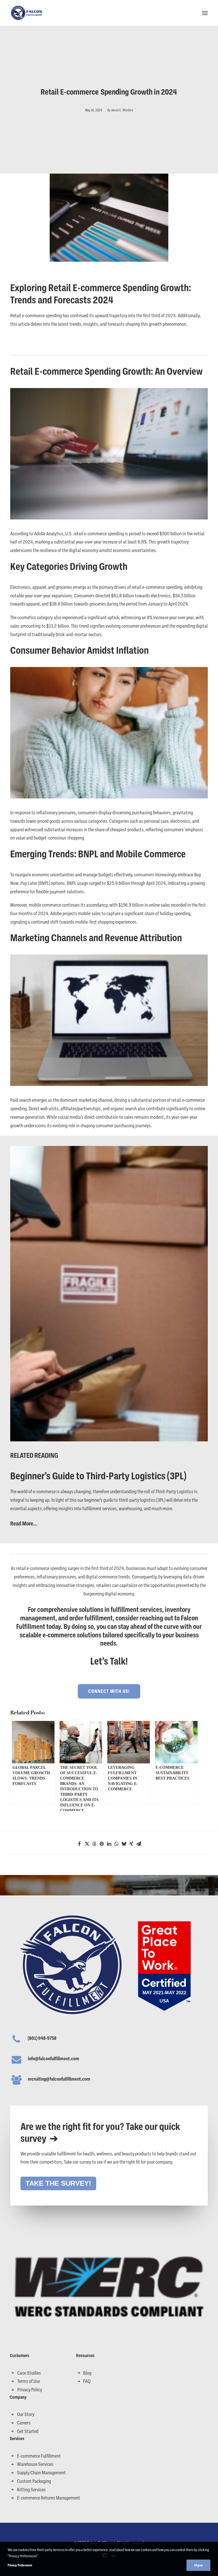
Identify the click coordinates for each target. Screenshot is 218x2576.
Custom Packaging (34, 2481)
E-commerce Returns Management (49, 2498)
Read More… (24, 1524)
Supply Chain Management (41, 2473)
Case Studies (29, 2373)
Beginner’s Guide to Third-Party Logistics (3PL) (98, 1476)
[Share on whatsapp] (116, 1844)
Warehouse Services (35, 2464)
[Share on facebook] (79, 1844)
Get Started (28, 2431)
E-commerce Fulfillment (39, 2456)
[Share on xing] (131, 1844)
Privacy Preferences (20, 2565)
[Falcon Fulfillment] (27, 13)
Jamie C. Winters (122, 110)
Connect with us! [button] (109, 1691)
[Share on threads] (94, 1844)
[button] (205, 13)
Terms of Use (29, 2381)
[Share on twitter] (87, 1844)
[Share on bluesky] (124, 1844)
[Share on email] (139, 1844)
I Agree (198, 2565)
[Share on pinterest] (102, 1844)
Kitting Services (31, 2490)
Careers (24, 2423)
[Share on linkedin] (109, 1844)
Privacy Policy (30, 2390)
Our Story (26, 2414)
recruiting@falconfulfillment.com (59, 2079)
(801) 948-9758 (42, 2038)
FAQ (87, 2381)
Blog (87, 2373)
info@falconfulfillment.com (54, 2059)
